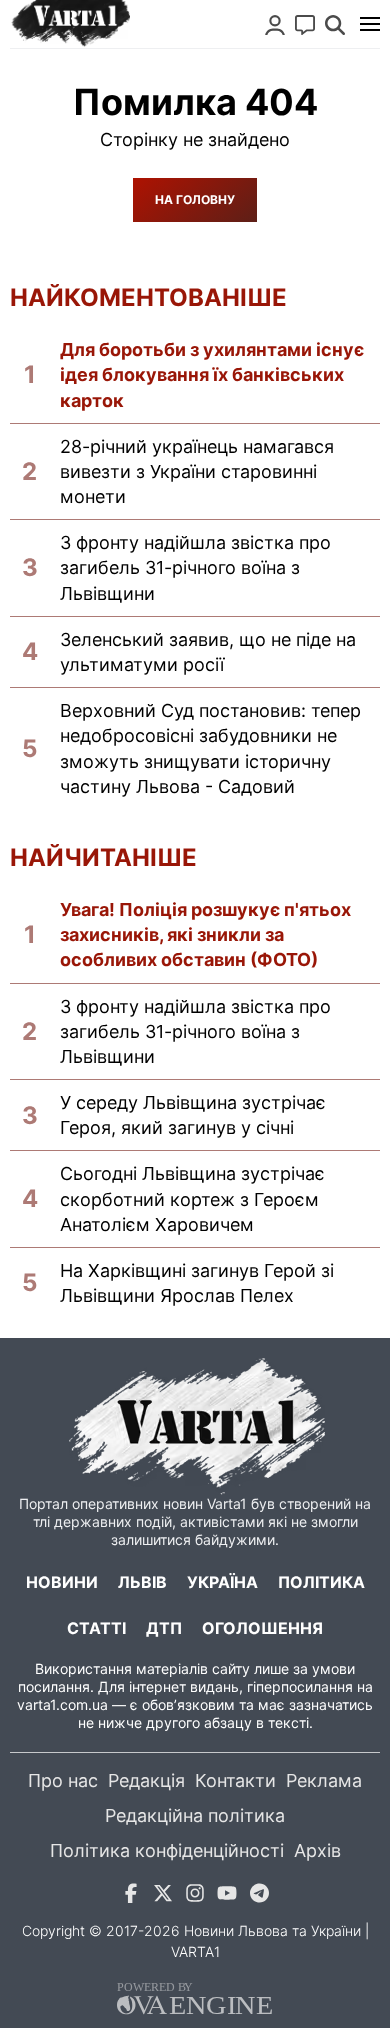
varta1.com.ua (62, 1704)
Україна (222, 1582)
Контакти (235, 1780)
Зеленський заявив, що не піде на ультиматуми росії (208, 652)
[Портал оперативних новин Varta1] (70, 24)
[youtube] (227, 1896)
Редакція (146, 1780)
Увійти (275, 25)
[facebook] (131, 1896)
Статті (96, 1628)
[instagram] (195, 1896)
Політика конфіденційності (167, 1850)
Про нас (63, 1780)
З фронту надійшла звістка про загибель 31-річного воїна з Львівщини (195, 567)
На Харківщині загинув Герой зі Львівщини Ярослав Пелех (197, 1283)
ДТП (164, 1628)
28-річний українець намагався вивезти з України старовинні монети (197, 471)
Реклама (324, 1780)
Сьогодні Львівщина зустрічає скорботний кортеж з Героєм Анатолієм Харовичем (192, 1198)
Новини (62, 1582)
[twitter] (163, 1896)
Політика (321, 1582)
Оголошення (262, 1628)
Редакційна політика (195, 1815)
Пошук (335, 25)
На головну (195, 199)
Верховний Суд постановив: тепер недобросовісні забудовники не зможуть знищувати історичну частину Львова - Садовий (210, 748)
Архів (317, 1850)
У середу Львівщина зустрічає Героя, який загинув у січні (193, 1115)
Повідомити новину (305, 25)
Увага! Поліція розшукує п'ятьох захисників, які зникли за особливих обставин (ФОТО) (205, 934)
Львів (142, 1582)
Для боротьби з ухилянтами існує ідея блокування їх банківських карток (212, 374)
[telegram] (259, 1896)
